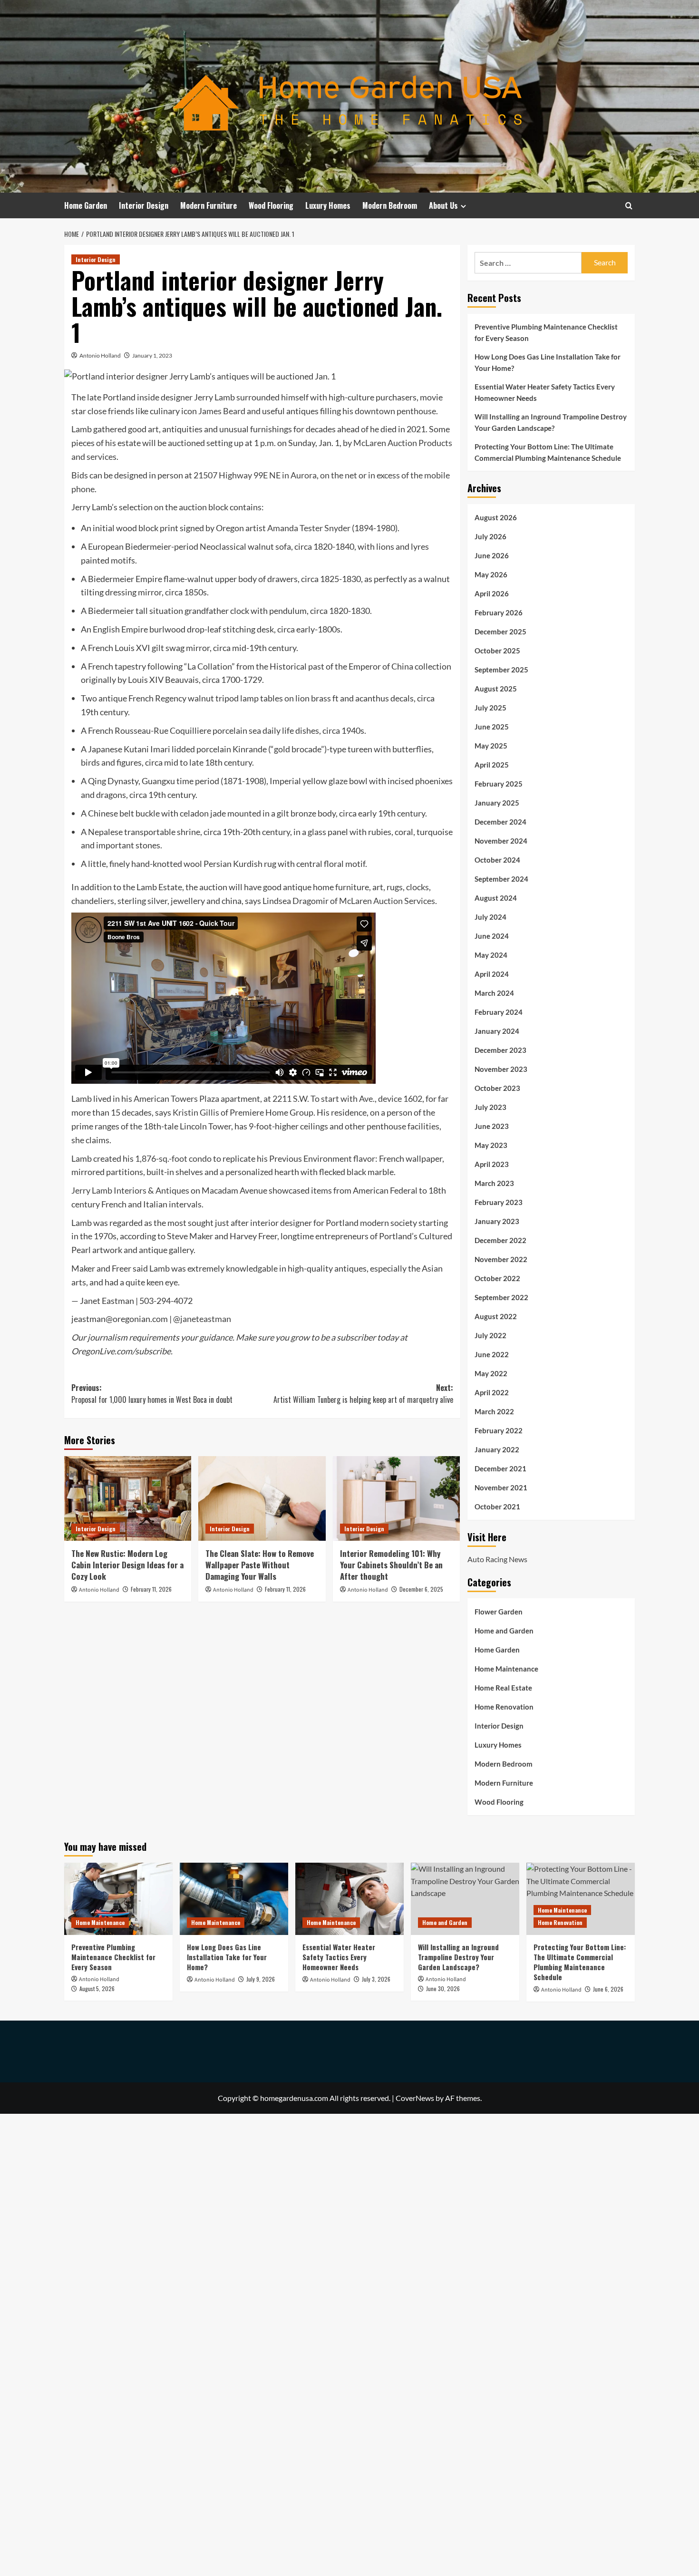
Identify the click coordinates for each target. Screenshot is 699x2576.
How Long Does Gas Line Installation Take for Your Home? (548, 362)
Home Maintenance (506, 1669)
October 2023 (497, 1088)
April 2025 (492, 765)
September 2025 (501, 670)
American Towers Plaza (176, 1098)
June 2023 (492, 1126)
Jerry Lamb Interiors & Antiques (130, 1190)
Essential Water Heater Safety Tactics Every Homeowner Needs (545, 392)
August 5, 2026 (97, 1988)
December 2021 (500, 1468)
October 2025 (497, 651)
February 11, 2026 (151, 1589)
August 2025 (496, 689)
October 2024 (497, 860)
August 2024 (496, 898)
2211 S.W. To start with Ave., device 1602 (347, 1098)
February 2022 (499, 1430)
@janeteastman (202, 1319)
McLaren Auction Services (387, 901)
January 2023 (497, 1221)
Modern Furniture (209, 205)
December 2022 (500, 1240)
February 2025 (499, 784)
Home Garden (86, 205)
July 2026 (490, 536)
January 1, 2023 (152, 355)
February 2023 (499, 1202)
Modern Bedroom (390, 205)
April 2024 (492, 974)
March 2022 (494, 1411)
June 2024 (492, 936)
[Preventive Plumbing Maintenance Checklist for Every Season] (118, 1899)
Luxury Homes (328, 205)
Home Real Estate (503, 1688)
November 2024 (501, 841)
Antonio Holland (100, 355)
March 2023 (494, 1183)
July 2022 (490, 1335)
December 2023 (500, 1050)
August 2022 (496, 1316)
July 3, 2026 (376, 1979)
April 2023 (492, 1164)
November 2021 (501, 1487)
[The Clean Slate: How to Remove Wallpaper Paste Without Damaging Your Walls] (262, 1498)
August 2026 (496, 517)
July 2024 (490, 917)
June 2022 (492, 1354)
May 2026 (491, 574)
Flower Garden (499, 1612)
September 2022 (501, 1297)
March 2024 (494, 993)
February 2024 (499, 1012)
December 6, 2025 (421, 1589)
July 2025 (490, 708)
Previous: (152, 1394)
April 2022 (492, 1392)
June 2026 (492, 555)
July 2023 (490, 1107)
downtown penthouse (395, 411)
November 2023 (501, 1069)
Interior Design (144, 205)
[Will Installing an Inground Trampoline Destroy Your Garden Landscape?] (465, 1899)
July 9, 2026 (261, 1979)
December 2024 (500, 822)
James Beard (222, 411)
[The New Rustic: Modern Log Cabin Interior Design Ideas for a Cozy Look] (128, 1498)
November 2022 (501, 1259)
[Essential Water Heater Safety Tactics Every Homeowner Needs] (349, 1899)
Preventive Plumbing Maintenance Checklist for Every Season (546, 332)
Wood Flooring (271, 205)
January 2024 (497, 1031)
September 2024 (501, 879)
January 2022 (497, 1449)
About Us (443, 205)
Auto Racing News (497, 1559)
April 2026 (492, 593)
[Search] (629, 206)
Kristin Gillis (196, 1112)
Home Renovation (504, 1707)
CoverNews (415, 2098)
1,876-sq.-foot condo (173, 1158)
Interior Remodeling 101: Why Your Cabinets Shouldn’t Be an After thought (391, 1565)
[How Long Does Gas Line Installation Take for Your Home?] (234, 1899)
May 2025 (491, 746)
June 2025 (492, 727)
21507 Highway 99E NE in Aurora (255, 475)
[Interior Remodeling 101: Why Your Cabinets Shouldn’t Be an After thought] (396, 1498)
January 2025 (497, 803)
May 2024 (491, 955)
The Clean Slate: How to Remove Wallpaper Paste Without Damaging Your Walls (260, 1565)
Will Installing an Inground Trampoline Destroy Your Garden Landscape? (551, 422)
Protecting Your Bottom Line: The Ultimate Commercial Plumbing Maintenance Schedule (548, 452)
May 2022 (491, 1373)
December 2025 (500, 632)
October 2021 (497, 1507)
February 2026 (499, 612)
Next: (363, 1394)
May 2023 (491, 1145)
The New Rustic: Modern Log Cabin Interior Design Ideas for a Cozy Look (127, 1565)
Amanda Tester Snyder (309, 528)
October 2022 (497, 1278)
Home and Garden (504, 1631)
